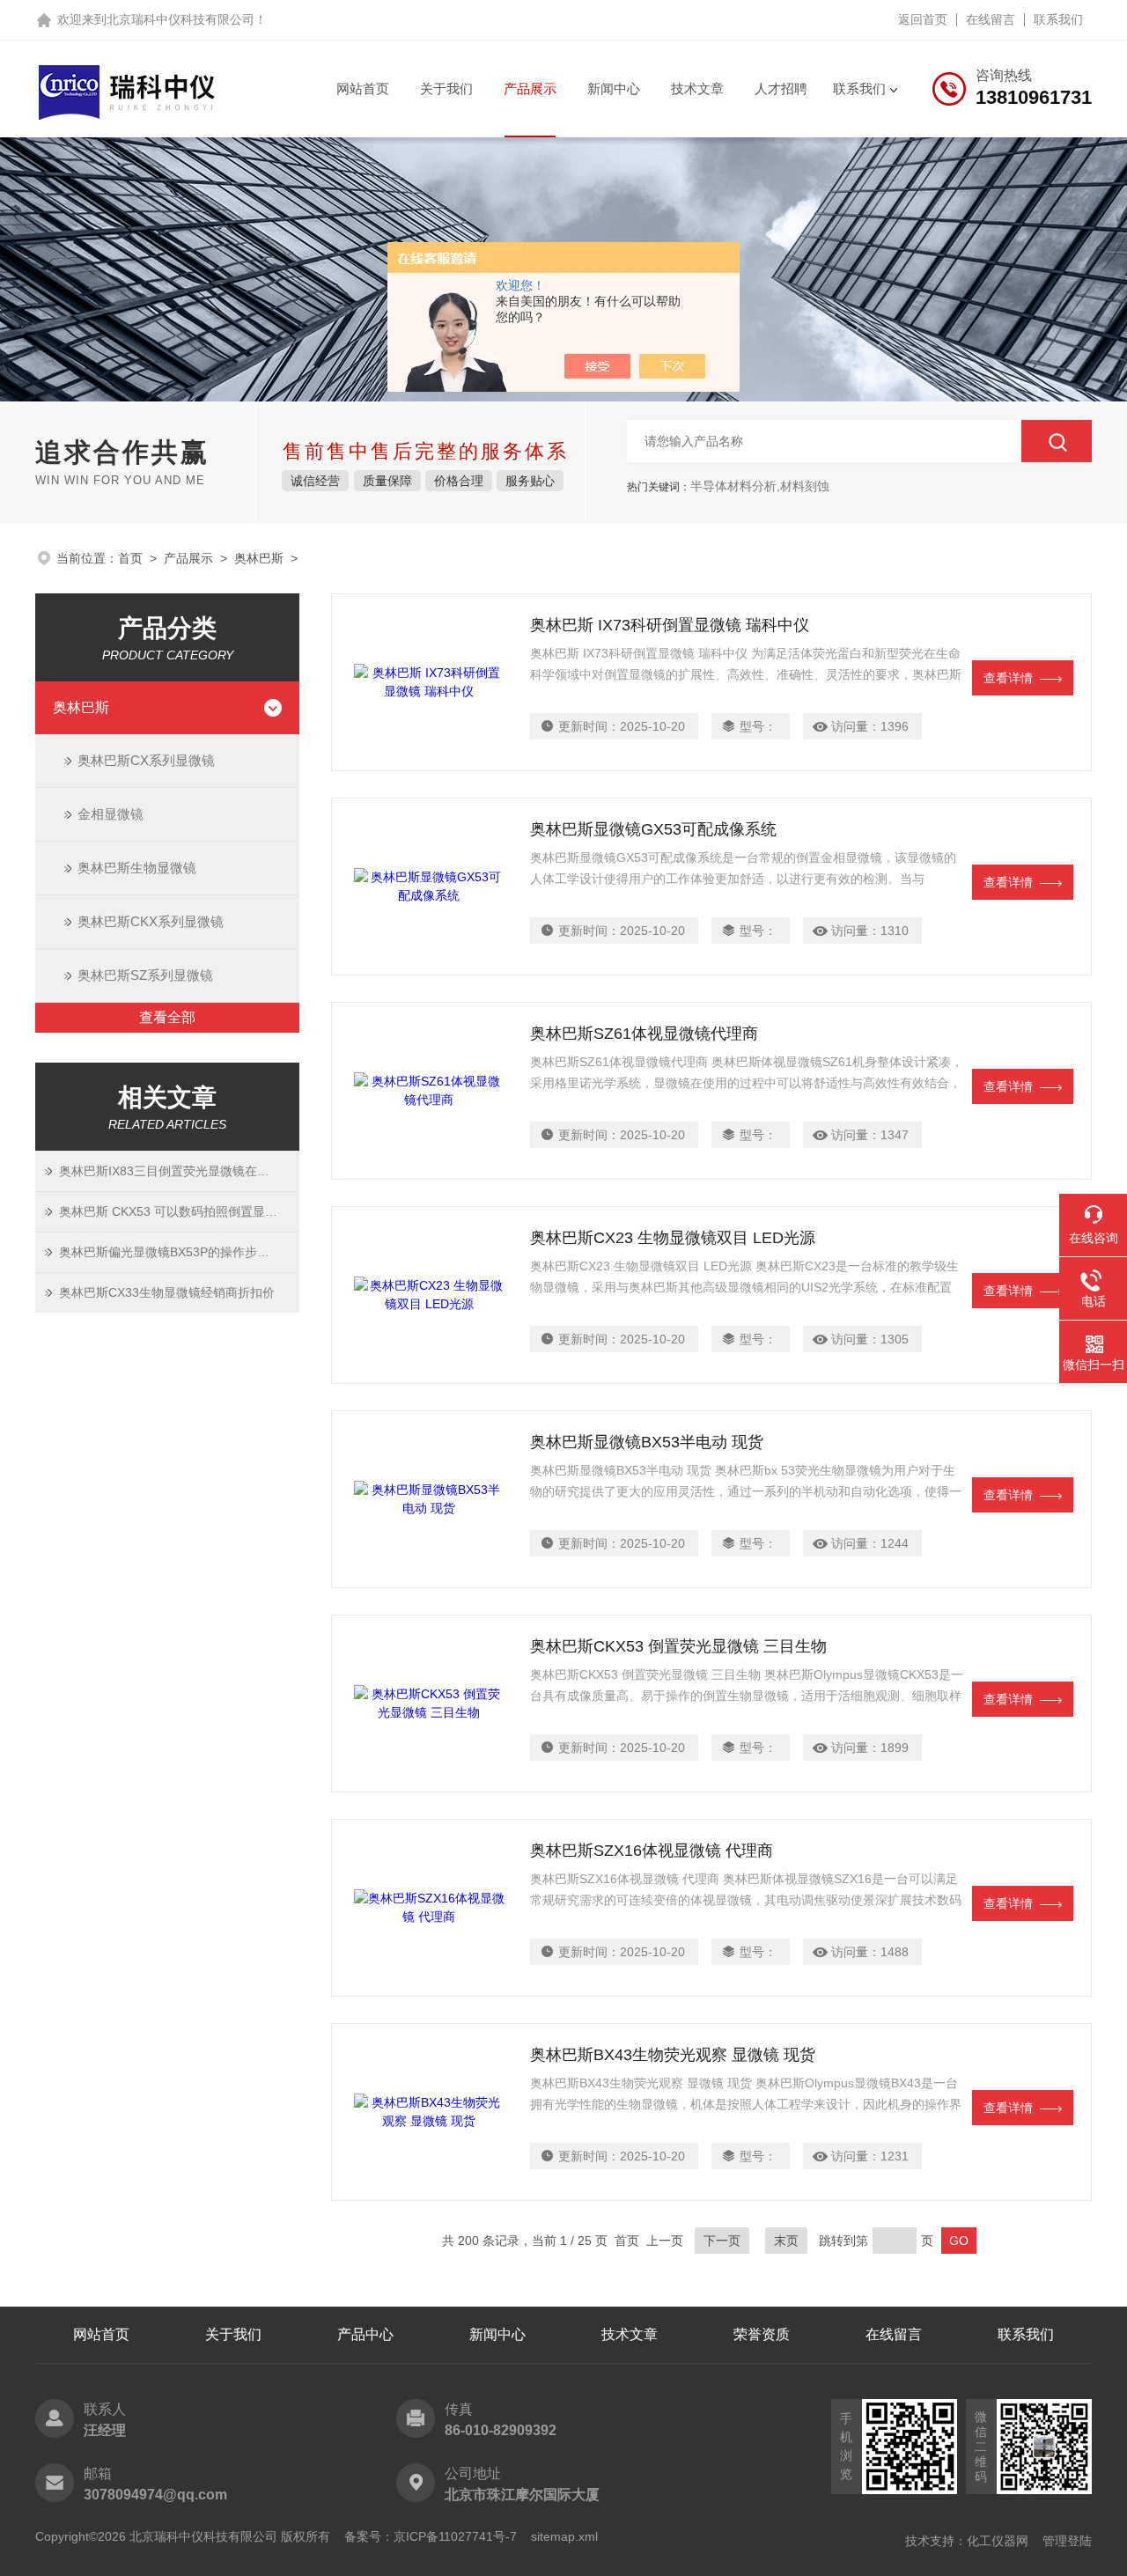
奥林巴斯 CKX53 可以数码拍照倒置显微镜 (174, 1211)
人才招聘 (781, 88)
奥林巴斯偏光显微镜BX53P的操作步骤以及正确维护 (179, 1252)
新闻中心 (614, 88)
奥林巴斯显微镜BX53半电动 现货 (647, 1442)
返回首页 (923, 19)
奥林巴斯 (259, 558)
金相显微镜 (110, 814)
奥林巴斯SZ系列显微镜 (145, 975)
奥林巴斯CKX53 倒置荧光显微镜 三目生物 (678, 1646)
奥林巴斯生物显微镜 (137, 868)
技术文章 (697, 88)
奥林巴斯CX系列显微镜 (146, 760)
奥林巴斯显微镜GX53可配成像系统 (653, 829)
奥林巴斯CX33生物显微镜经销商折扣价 (167, 1292)
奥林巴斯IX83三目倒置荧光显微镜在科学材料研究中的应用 (179, 1171)
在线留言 (991, 19)
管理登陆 (1067, 2541)
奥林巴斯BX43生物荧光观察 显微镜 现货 (673, 2055)
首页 (130, 558)
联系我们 (1058, 19)
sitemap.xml (564, 2536)
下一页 (722, 2241)
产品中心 (365, 2334)
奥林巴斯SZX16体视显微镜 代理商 (652, 1851)
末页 (786, 2241)
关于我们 (446, 88)
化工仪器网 (998, 2541)
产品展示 (530, 88)
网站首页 (363, 88)
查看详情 (1008, 678)
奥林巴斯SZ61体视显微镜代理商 (644, 1034)
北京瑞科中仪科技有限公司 (180, 19)
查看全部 (167, 1017)
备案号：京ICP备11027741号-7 (431, 2536)
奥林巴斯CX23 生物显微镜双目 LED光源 (673, 1238)
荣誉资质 (762, 2334)
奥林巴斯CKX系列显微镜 (151, 921)
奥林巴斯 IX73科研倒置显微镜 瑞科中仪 (670, 625)
